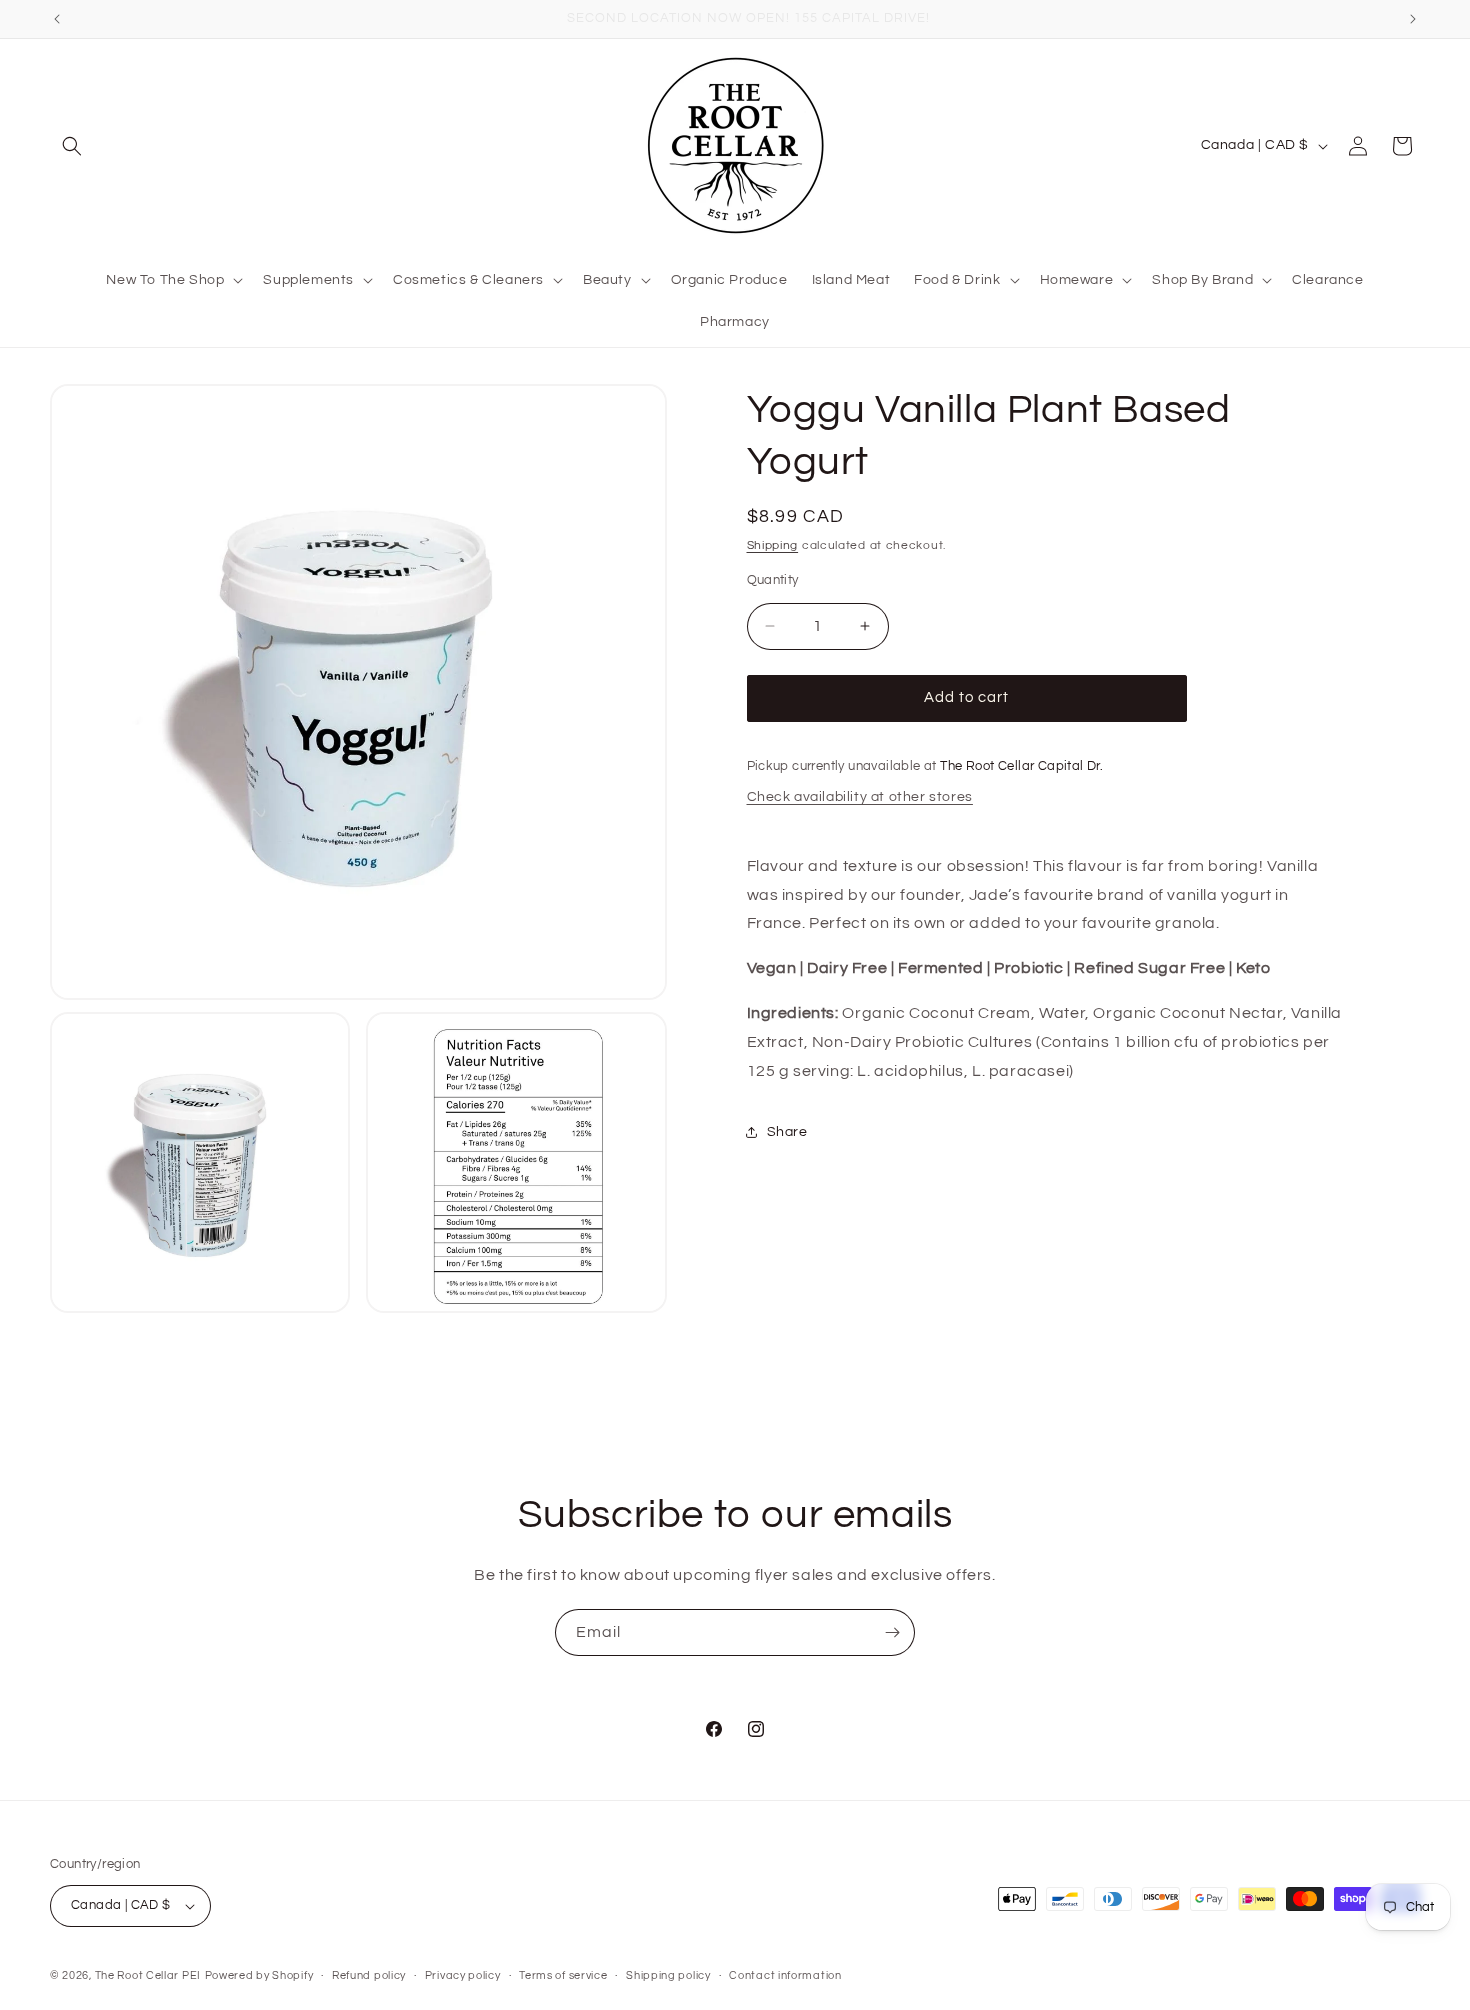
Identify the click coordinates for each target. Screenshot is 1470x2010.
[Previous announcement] (57, 19)
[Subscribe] (892, 1632)
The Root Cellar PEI (148, 1975)
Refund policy (369, 1975)
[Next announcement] (1413, 19)
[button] (72, 146)
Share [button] (787, 1132)
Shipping (773, 545)
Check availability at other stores (860, 797)
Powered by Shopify (259, 1975)
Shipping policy (668, 1975)
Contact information (785, 1975)
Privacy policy (463, 1975)
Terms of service (563, 1975)
